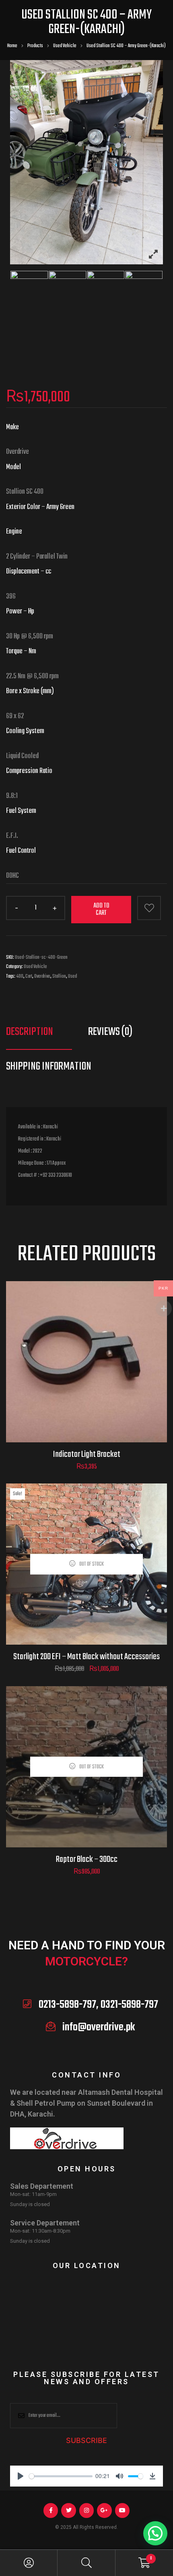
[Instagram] (86, 2510)
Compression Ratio (29, 771)
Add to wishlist (149, 908)
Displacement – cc (29, 572)
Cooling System (25, 731)
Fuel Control (21, 851)
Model (13, 467)
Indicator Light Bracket (87, 1454)
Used (72, 976)
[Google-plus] (104, 2510)
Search (86, 2563)
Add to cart (101, 910)
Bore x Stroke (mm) (30, 691)
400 (20, 976)
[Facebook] (51, 2510)
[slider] (61, 2476)
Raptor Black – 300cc (87, 1859)
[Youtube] (122, 2510)
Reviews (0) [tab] (110, 1032)
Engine (14, 532)
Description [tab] (30, 1032)
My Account (29, 2563)
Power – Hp (20, 612)
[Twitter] (68, 2510)
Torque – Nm (21, 651)
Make (12, 427)
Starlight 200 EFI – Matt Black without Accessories (86, 1657)
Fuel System (21, 811)
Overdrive (42, 976)
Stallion (59, 976)
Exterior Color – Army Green (40, 507)
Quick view (87, 1372)
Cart (29, 976)
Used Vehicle (35, 967)
